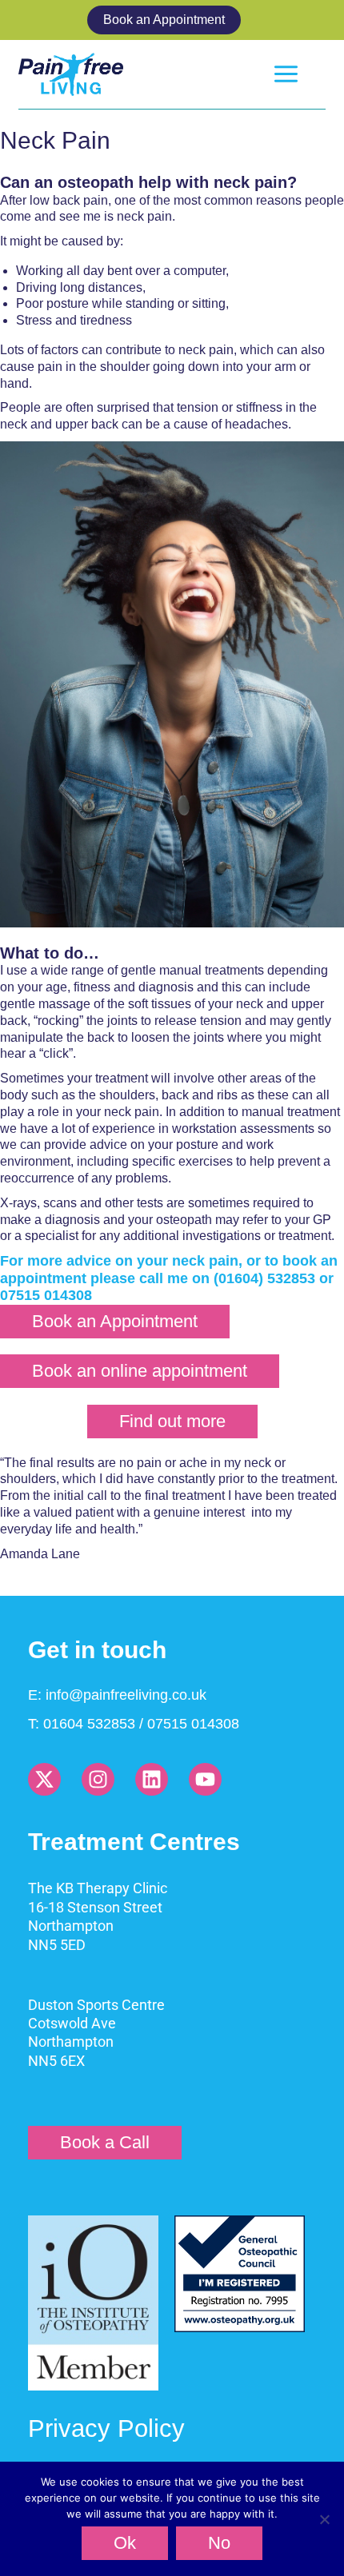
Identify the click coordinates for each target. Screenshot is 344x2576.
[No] (324, 2519)
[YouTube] (205, 1779)
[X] (44, 1779)
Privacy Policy (106, 2428)
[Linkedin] (152, 1779)
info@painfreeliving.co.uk (126, 1695)
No (219, 2543)
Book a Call (105, 2142)
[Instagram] (98, 1779)
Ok (125, 2543)
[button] (172, 20)
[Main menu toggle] (286, 74)
